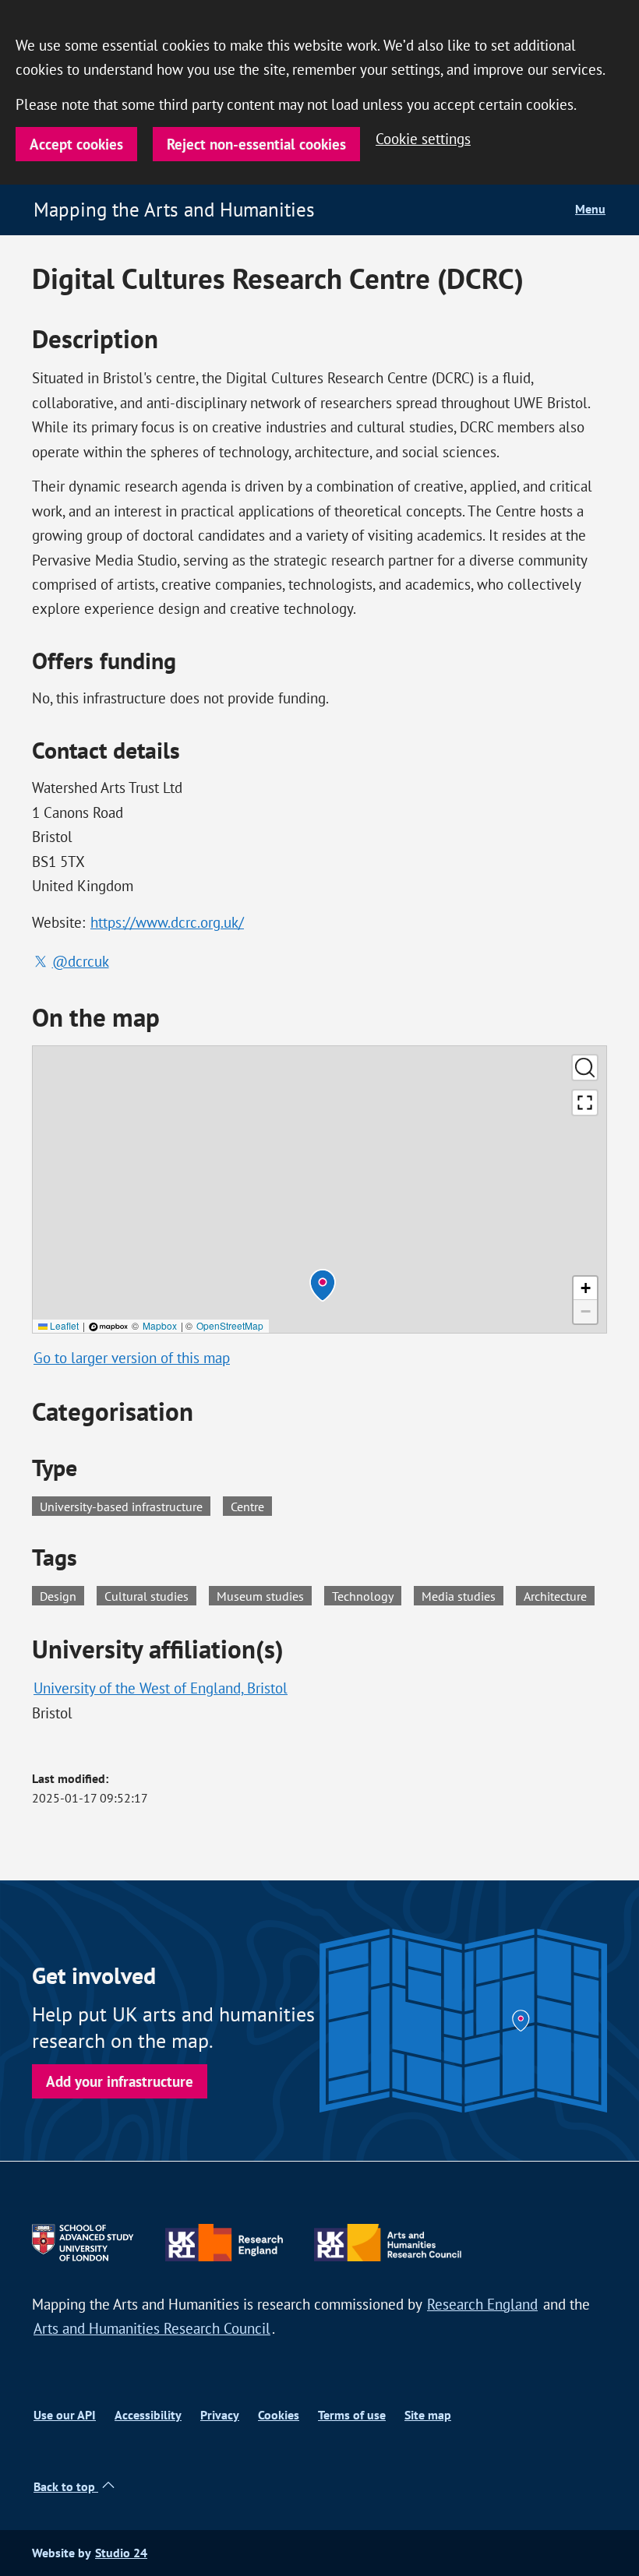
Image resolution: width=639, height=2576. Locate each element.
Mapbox (160, 1325)
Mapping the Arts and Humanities (174, 210)
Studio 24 (121, 2553)
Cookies (279, 2415)
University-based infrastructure (121, 1506)
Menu (590, 209)
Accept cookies (76, 144)
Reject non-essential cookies (256, 144)
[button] (323, 1285)
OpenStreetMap (230, 1325)
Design (62, 1595)
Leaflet (63, 1325)
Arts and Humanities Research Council (152, 2329)
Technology (367, 1595)
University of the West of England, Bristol (161, 1688)
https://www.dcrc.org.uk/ (167, 923)
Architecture (559, 1595)
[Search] (585, 1068)
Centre (247, 1506)
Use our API (65, 2415)
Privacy (220, 2415)
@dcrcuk (81, 962)
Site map (428, 2415)
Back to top (66, 2487)
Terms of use (352, 2415)
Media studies (462, 1595)
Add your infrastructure (120, 2081)
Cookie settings (423, 139)
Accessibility (148, 2415)
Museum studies (264, 1595)
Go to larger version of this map (132, 1358)
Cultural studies (150, 1595)
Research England (482, 2305)
